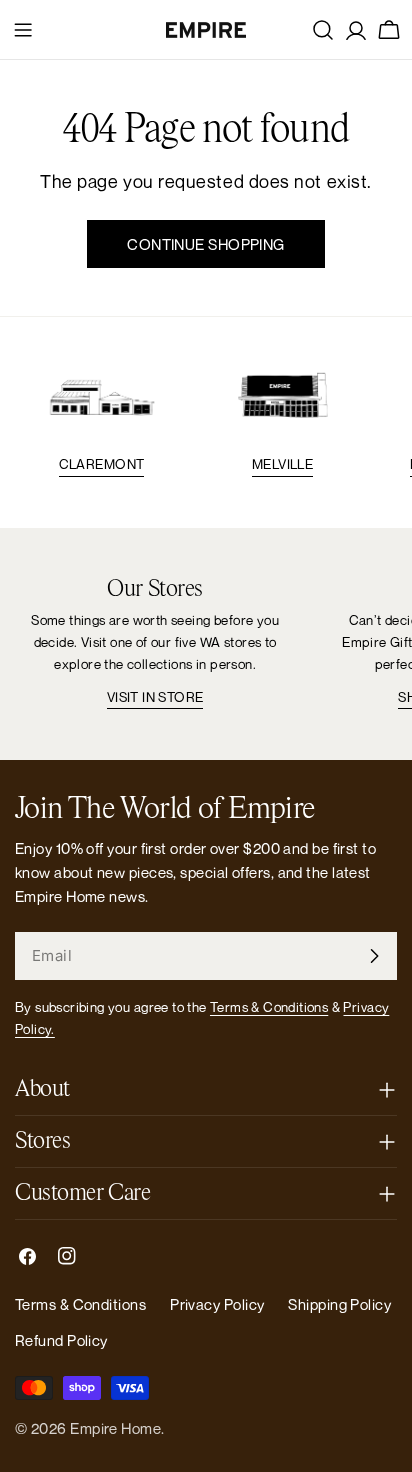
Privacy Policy (217, 1304)
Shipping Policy (339, 1304)
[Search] (323, 30)
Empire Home (115, 1428)
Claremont (102, 464)
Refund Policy (61, 1340)
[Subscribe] (374, 956)
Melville (282, 464)
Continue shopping (206, 244)
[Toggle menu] (23, 30)
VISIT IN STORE (155, 697)
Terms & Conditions (269, 1007)
